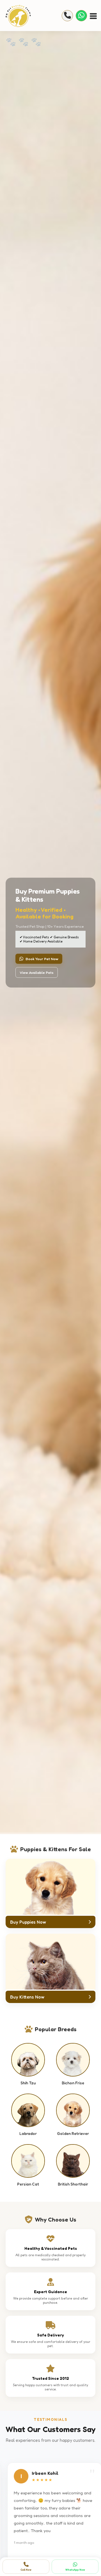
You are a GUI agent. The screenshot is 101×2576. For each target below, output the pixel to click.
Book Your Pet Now (42, 959)
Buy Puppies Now (28, 1922)
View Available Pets (37, 972)
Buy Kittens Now (27, 1997)
